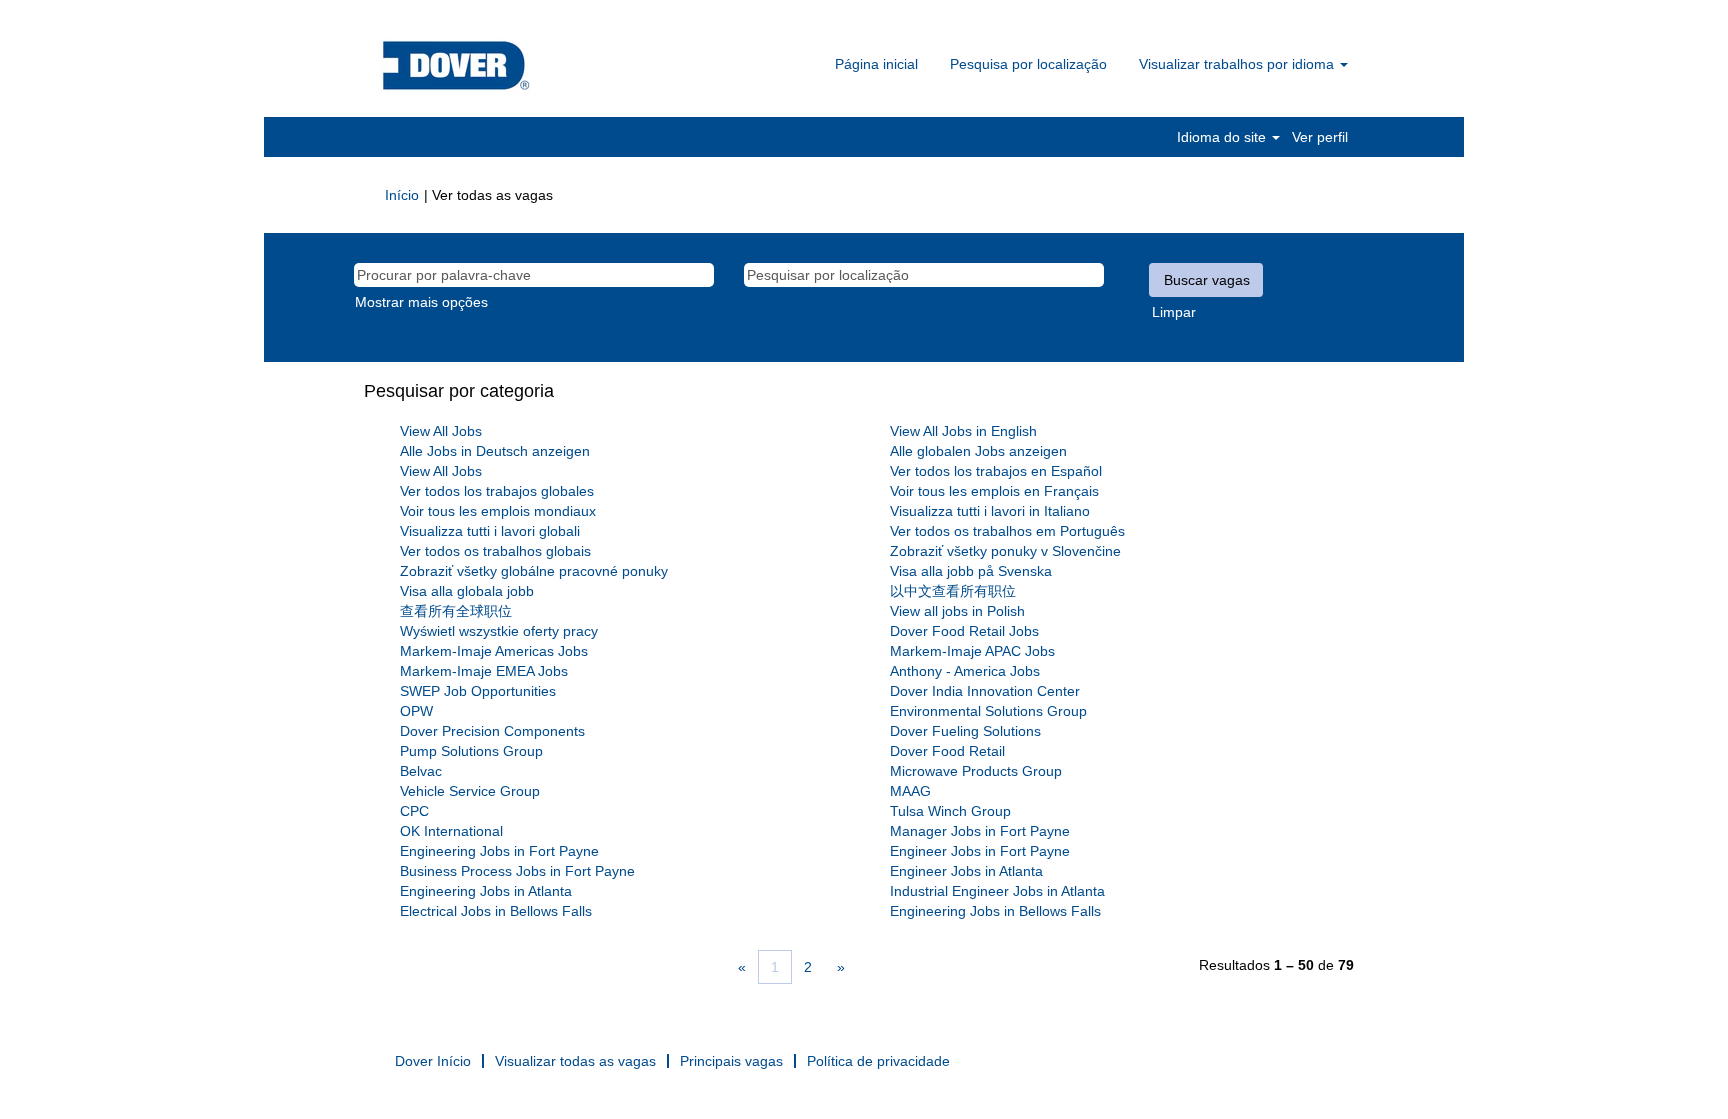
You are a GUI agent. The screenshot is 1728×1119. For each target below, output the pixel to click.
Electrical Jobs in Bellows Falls (496, 911)
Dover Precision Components (492, 731)
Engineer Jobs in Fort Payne (980, 851)
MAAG (910, 791)
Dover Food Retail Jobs (964, 631)
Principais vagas (731, 1061)
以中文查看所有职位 (953, 591)
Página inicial (876, 64)
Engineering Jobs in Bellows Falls (995, 911)
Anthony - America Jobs (965, 671)
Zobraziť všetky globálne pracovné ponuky (534, 571)
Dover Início (433, 1061)
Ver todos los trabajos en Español (996, 471)
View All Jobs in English (963, 431)
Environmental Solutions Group (988, 711)
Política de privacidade (878, 1061)
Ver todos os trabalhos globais (495, 551)
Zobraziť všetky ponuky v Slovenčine (1005, 551)
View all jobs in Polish (957, 611)
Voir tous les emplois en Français (994, 491)
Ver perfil (1320, 137)
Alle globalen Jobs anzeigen (978, 451)
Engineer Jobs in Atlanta (966, 871)
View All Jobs (441, 431)
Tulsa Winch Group (950, 811)
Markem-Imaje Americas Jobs (494, 651)
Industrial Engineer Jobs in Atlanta (997, 891)
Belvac (421, 771)
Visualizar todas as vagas (575, 1061)
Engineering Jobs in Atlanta (486, 891)
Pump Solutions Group (471, 751)
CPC (414, 811)
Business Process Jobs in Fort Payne (517, 871)
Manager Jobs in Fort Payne (980, 831)
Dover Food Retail (947, 751)
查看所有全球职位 (456, 611)
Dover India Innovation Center (985, 691)
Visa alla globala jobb (467, 591)
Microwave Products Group (976, 771)
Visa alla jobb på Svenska (971, 571)
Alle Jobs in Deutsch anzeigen (495, 451)
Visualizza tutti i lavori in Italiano (990, 511)
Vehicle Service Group (470, 791)
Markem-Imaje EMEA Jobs (484, 671)
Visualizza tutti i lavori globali (490, 531)
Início (402, 195)
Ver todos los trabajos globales (497, 491)
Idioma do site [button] (1223, 137)
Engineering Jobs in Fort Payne (499, 851)
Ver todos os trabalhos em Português (1007, 531)
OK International (451, 831)
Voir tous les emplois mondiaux (498, 511)
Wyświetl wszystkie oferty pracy (499, 631)
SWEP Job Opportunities (478, 691)
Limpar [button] (1174, 312)
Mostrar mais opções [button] (421, 302)
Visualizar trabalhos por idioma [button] (1238, 64)
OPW (416, 711)
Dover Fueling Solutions (965, 731)
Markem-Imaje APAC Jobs (972, 651)
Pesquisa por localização (1028, 64)
